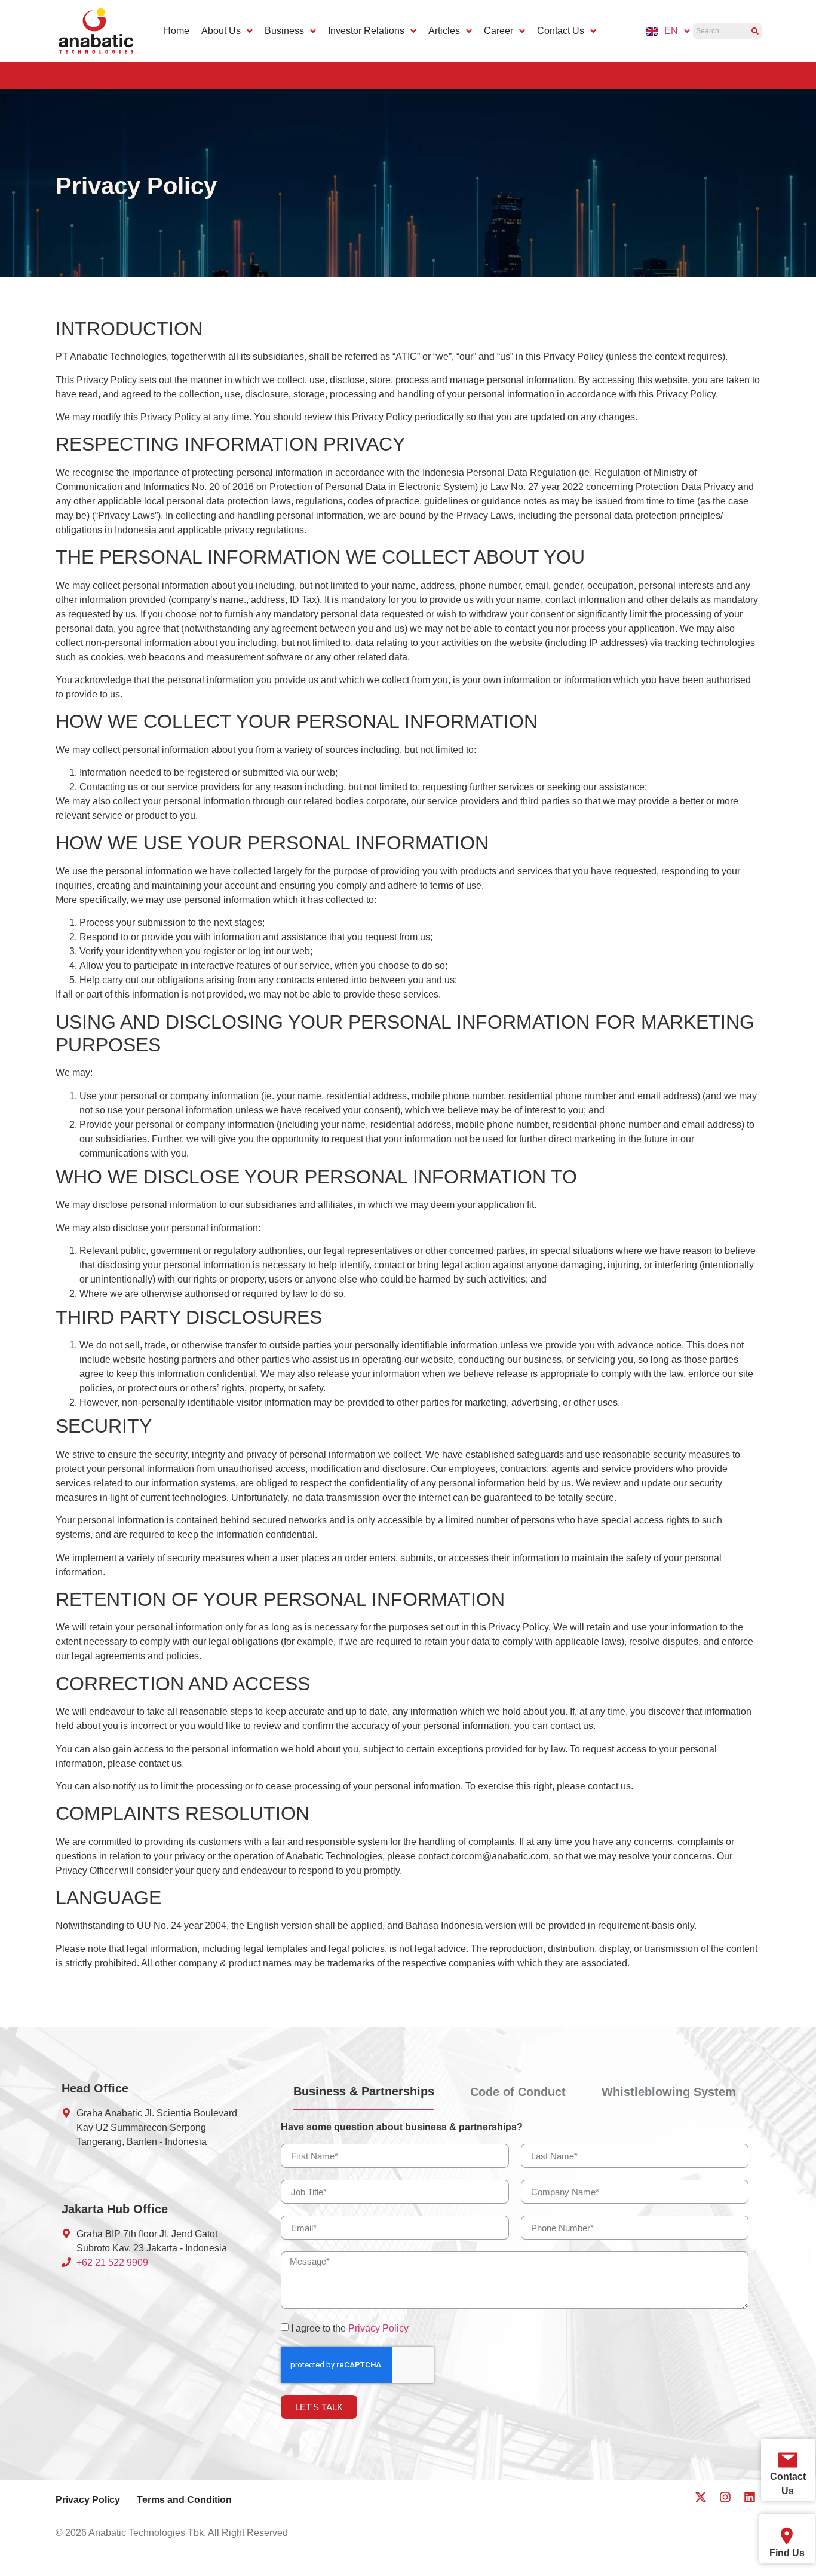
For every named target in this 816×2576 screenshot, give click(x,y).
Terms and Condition (184, 2500)
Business (284, 31)
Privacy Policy (378, 2328)
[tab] (364, 2096)
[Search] (755, 31)
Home (177, 31)
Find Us (787, 2553)
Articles (444, 31)
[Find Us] (787, 2536)
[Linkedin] (750, 2497)
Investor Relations (366, 31)
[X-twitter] (701, 2497)
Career (499, 31)
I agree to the (350, 2328)
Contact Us (561, 31)
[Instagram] (725, 2497)
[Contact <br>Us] (788, 2460)
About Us (221, 31)
